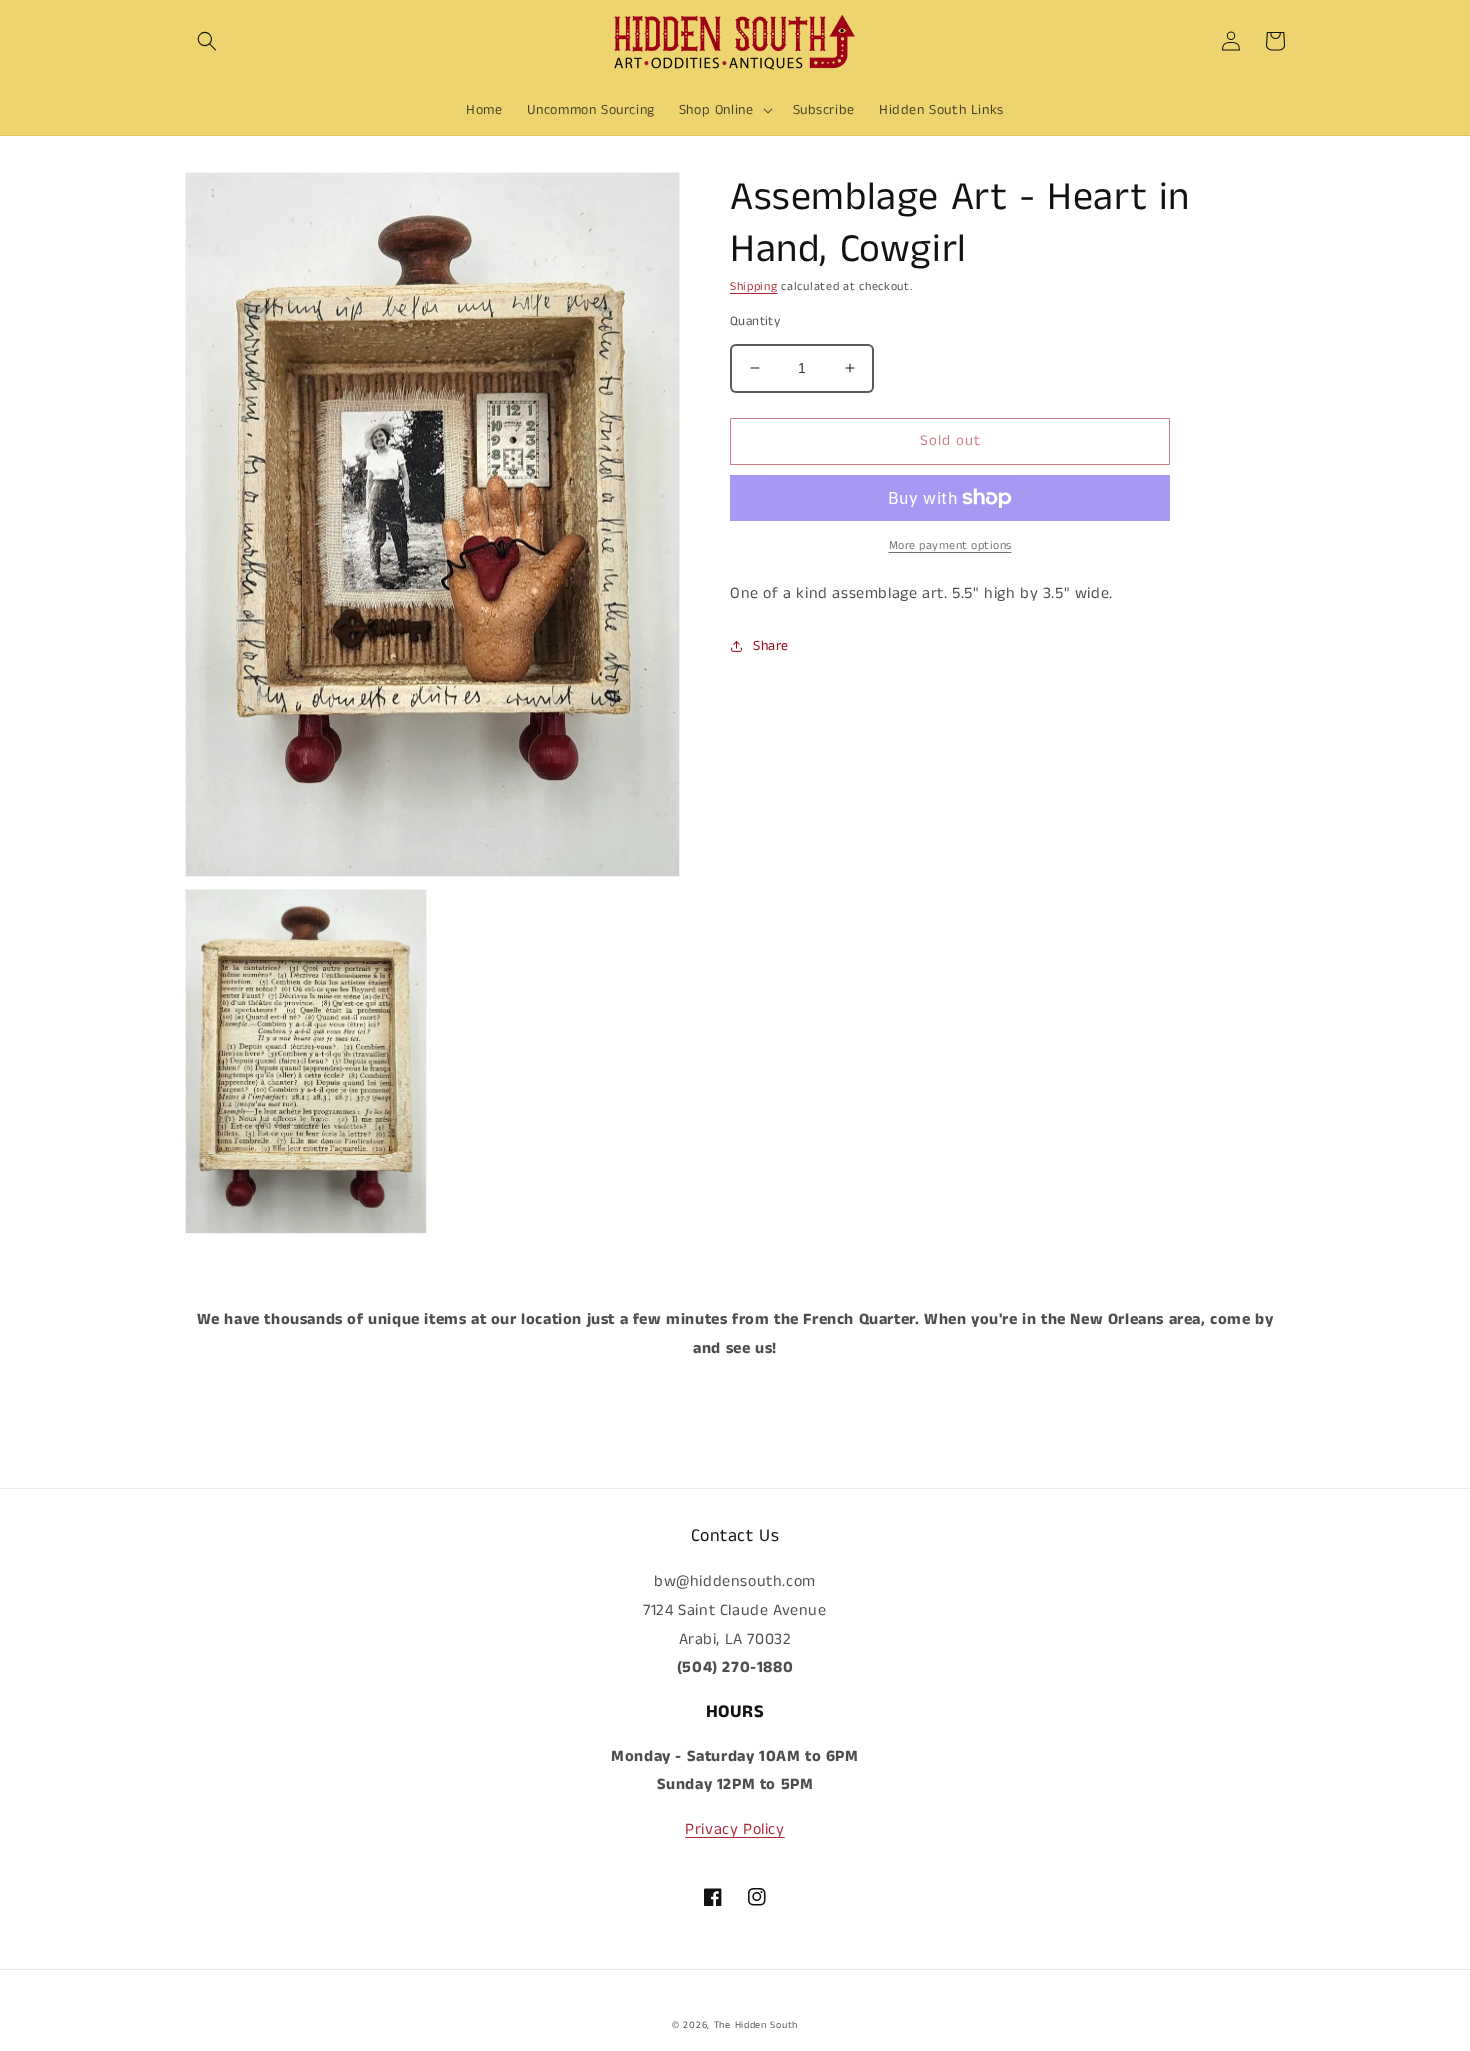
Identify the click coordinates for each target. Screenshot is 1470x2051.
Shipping (754, 286)
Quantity (755, 321)
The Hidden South (756, 2025)
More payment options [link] (950, 545)
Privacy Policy (734, 1829)
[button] (207, 41)
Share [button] (771, 645)
